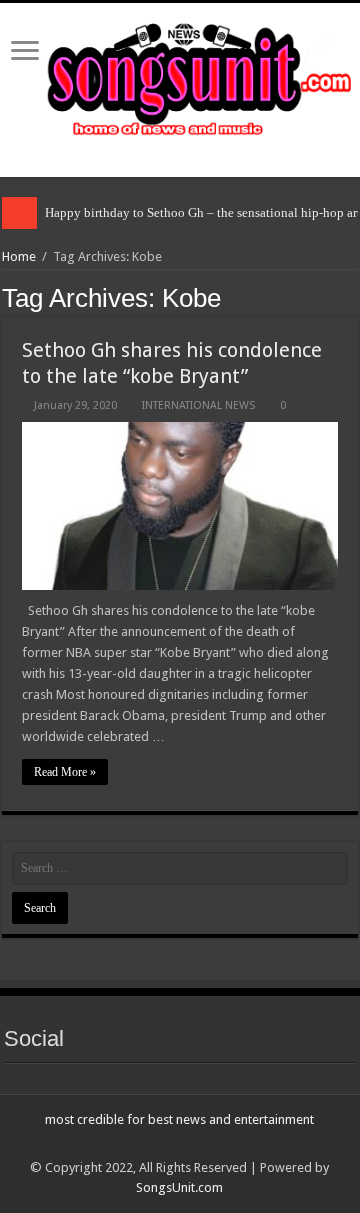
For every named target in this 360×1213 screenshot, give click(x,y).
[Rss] (179, 1144)
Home (19, 256)
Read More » (65, 772)
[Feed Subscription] (352, 297)
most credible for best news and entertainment (179, 1119)
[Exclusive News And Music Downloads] (180, 76)
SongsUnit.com (179, 1187)
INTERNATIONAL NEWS (198, 405)
